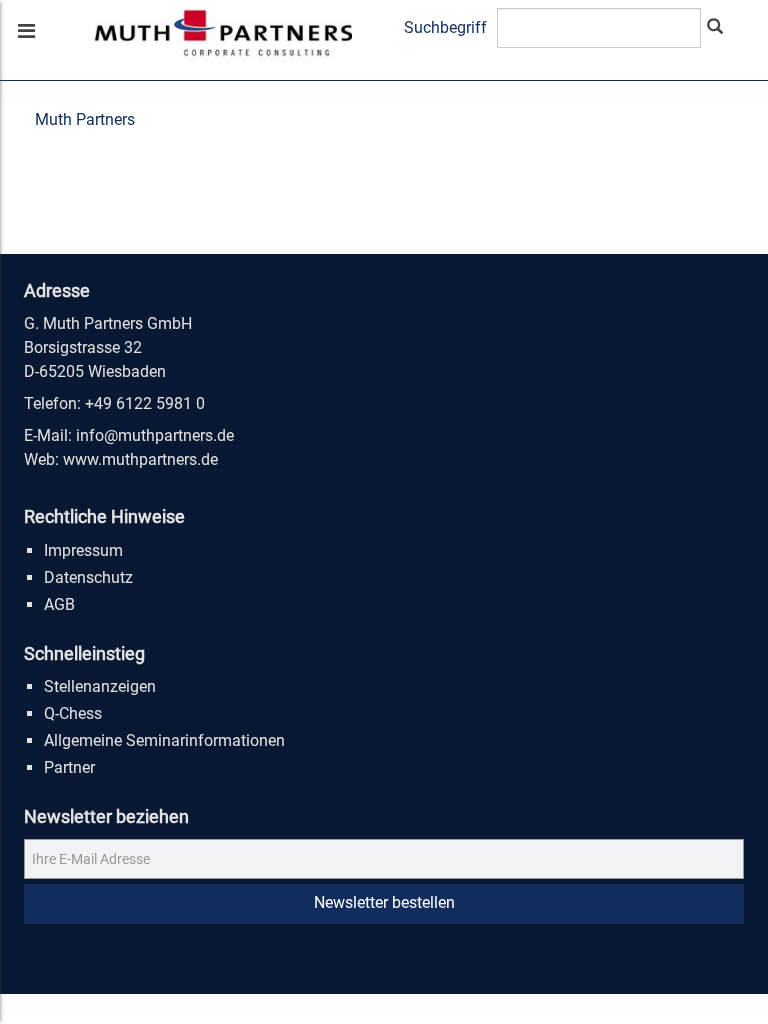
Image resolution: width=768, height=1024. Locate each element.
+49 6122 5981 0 (145, 403)
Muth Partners (85, 119)
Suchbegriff (445, 27)
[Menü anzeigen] (25, 33)
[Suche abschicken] (715, 28)
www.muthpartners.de (140, 459)
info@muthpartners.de (155, 435)
